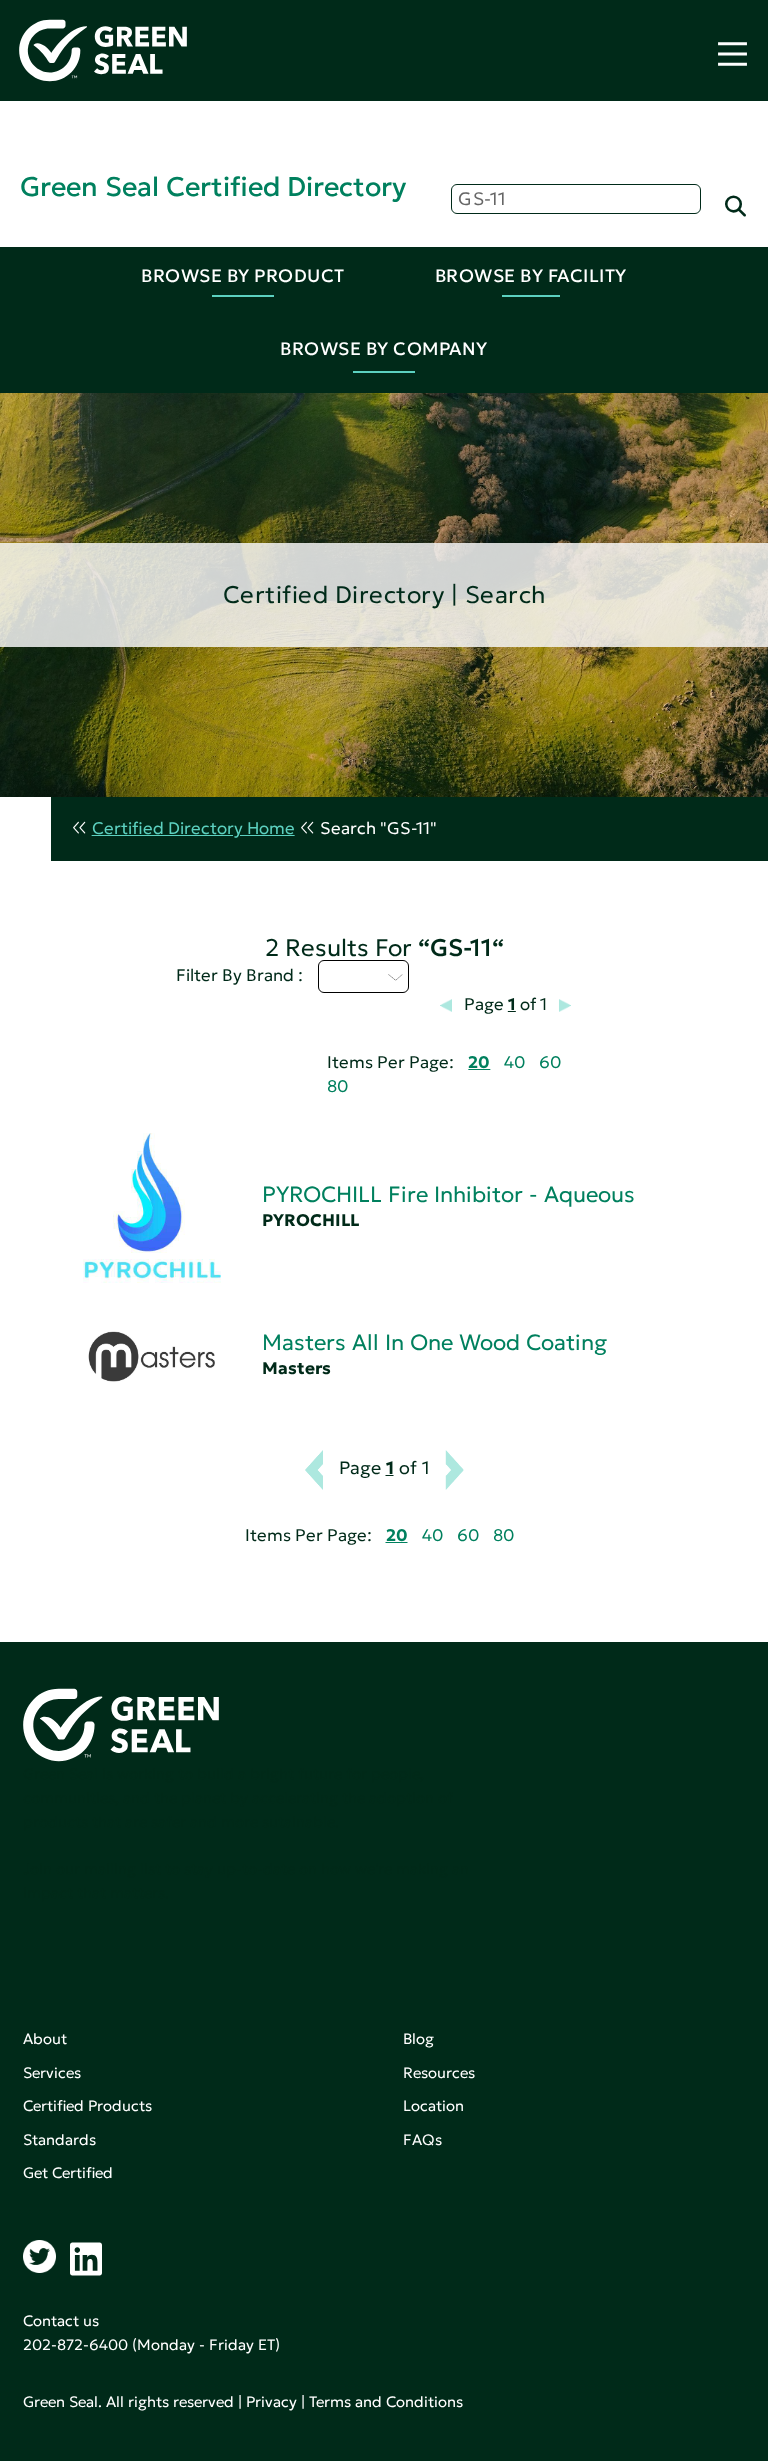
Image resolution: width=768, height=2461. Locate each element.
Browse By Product (243, 275)
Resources (439, 2072)
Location (433, 2105)
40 (514, 1062)
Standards (59, 2139)
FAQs (422, 2139)
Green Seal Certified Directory (213, 186)
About (45, 2038)
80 (337, 1086)
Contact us (61, 2320)
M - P (352, 976)
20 (479, 1062)
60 (550, 1062)
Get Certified (68, 2172)
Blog (418, 2038)
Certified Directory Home (193, 828)
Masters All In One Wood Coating (434, 1342)
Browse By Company (384, 348)
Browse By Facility (531, 275)
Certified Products (87, 2105)
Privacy (271, 2401)
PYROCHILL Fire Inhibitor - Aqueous (448, 1194)
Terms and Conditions (386, 2401)
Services (52, 2072)
